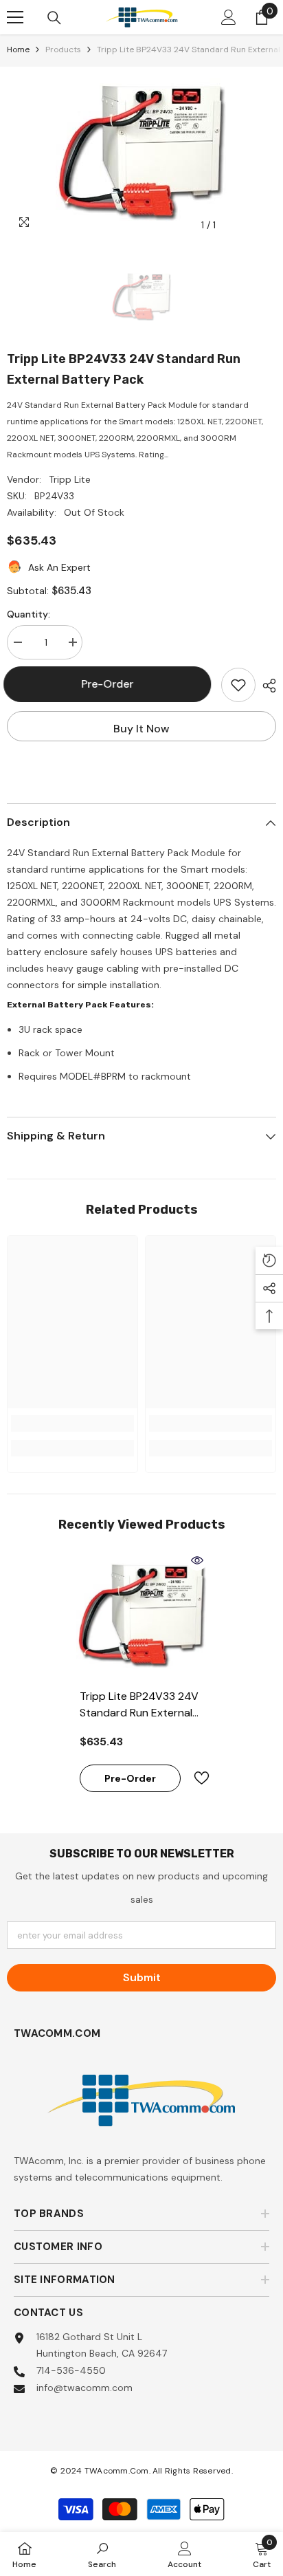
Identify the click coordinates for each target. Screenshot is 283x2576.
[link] (72, 1423)
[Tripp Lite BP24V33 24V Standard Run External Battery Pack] (142, 1616)
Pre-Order (111, 684)
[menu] (15, 17)
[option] (141, 153)
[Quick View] (197, 1560)
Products (63, 50)
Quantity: (29, 614)
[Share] (266, 686)
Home (18, 50)
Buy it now (141, 729)
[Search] (54, 18)
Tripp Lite (70, 479)
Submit (142, 1977)
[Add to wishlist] (238, 685)
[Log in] (229, 17)
